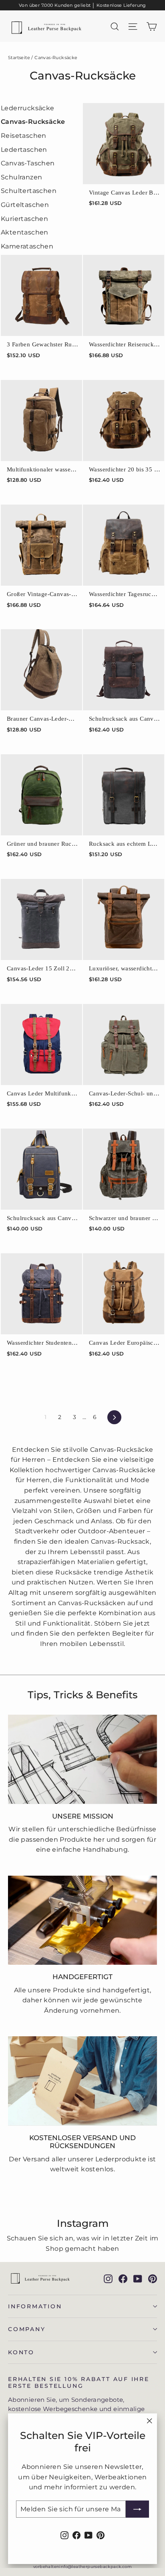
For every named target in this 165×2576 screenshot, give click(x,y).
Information (35, 2306)
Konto (21, 2352)
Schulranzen (21, 177)
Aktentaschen (25, 232)
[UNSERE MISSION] (82, 1759)
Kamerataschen (27, 246)
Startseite (19, 58)
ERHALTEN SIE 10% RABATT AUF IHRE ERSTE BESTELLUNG (79, 2382)
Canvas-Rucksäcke (33, 122)
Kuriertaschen (24, 219)
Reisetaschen (24, 136)
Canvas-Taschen (28, 163)
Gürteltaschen (25, 205)
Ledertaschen (24, 150)
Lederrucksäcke (28, 108)
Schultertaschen (29, 191)
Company (27, 2329)
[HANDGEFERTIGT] (82, 1920)
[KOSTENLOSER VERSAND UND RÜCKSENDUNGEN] (82, 2081)
